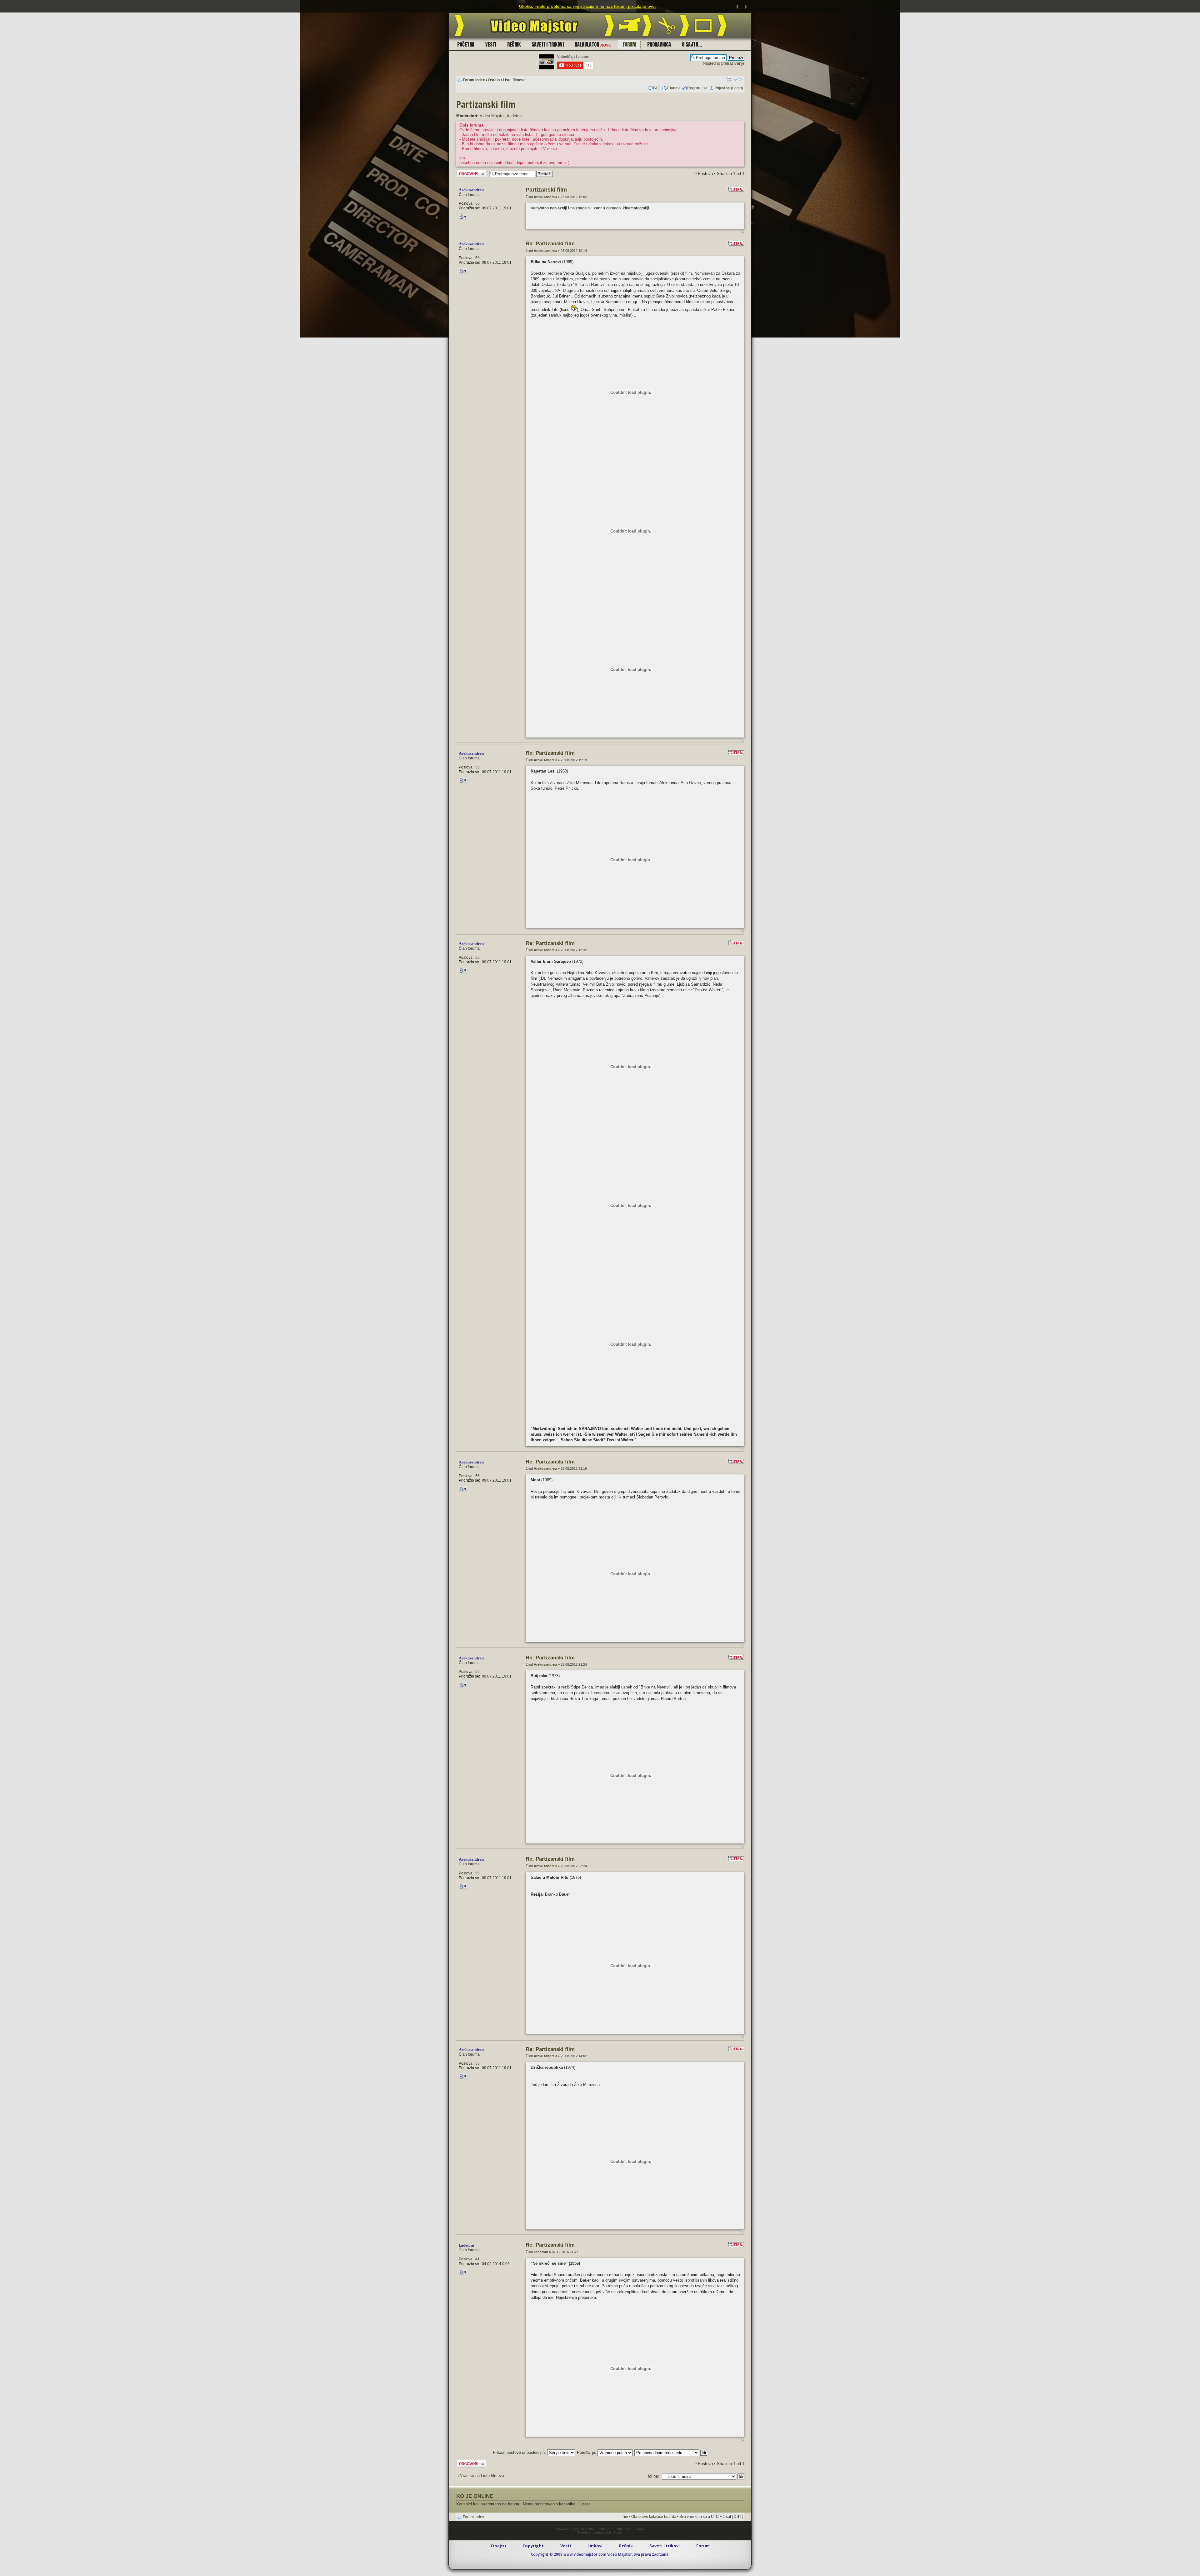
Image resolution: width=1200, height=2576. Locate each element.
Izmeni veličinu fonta (739, 79)
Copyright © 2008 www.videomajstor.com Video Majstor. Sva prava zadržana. (600, 2554)
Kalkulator (593, 44)
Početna (466, 44)
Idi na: (653, 2476)
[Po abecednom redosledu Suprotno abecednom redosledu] (671, 2452)
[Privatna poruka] (463, 217)
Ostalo (494, 80)
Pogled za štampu (729, 79)
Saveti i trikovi (548, 44)
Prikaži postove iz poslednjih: (520, 2452)
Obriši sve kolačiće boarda (654, 2517)
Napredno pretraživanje (724, 63)
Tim (625, 2517)
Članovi (674, 88)
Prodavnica (659, 44)
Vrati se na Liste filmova (482, 2476)
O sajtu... (692, 44)
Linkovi (595, 2546)
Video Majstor (492, 116)
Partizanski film (486, 104)
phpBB (579, 2529)
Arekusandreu (545, 197)
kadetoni (515, 116)
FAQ (657, 88)
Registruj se (697, 88)
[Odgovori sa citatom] (736, 189)
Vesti (491, 44)
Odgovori (464, 172)
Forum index (474, 80)
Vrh (743, 231)
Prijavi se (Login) (729, 88)
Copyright (533, 2546)
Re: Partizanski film (550, 244)
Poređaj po (587, 2452)
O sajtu (498, 2546)
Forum (629, 44)
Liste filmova (514, 80)
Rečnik (514, 44)
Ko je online (475, 2496)
